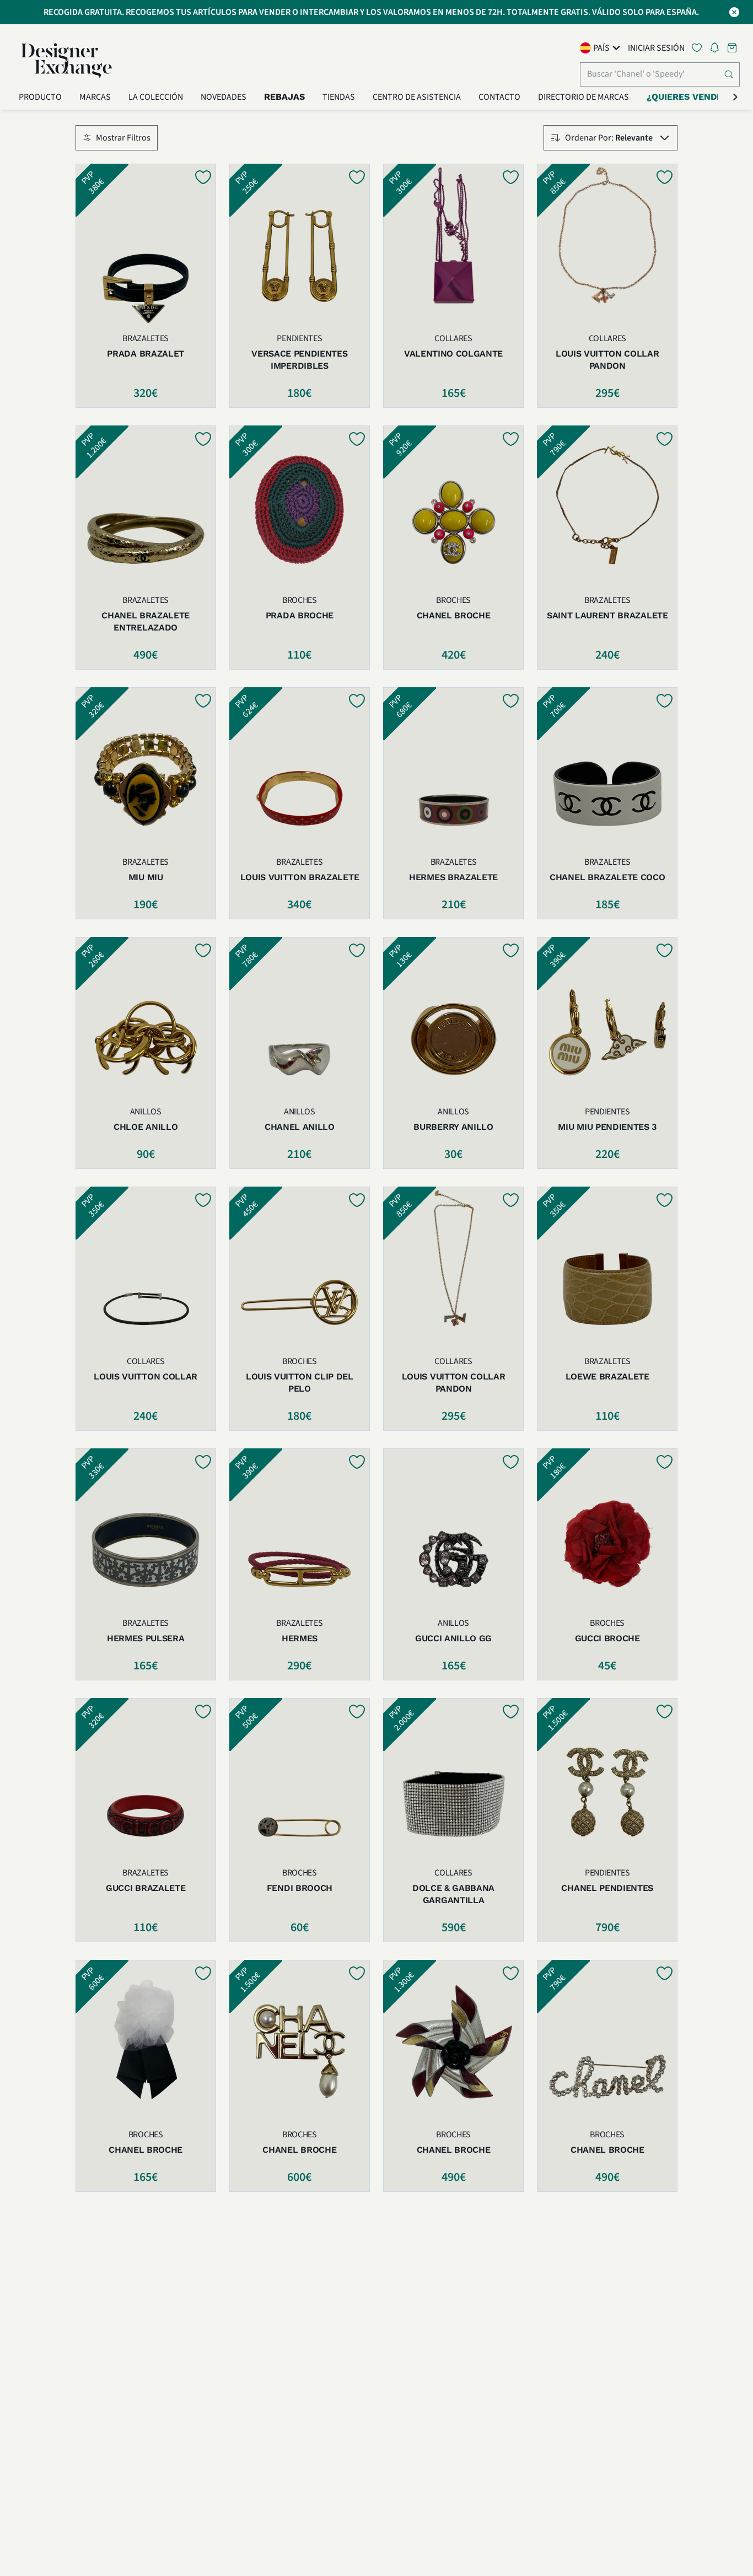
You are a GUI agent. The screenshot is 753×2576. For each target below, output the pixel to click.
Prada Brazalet (146, 354)
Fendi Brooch (300, 1888)
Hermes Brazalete (453, 877)
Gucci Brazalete (146, 1888)
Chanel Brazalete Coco (607, 877)
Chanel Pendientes (607, 1888)
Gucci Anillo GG (453, 1638)
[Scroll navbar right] (735, 97)
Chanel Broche (454, 615)
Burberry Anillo (453, 1127)
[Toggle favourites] (699, 48)
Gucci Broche (607, 1638)
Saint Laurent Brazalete (607, 615)
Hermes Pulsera (146, 1638)
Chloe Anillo (146, 1127)
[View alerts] (718, 50)
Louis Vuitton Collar (146, 1376)
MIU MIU (146, 877)
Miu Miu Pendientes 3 (607, 1127)
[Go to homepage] (67, 61)
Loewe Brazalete (607, 1376)
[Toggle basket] (733, 48)
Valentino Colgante (453, 354)
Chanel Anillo (300, 1127)
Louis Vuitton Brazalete (300, 877)
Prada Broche (300, 615)
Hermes (300, 1638)
